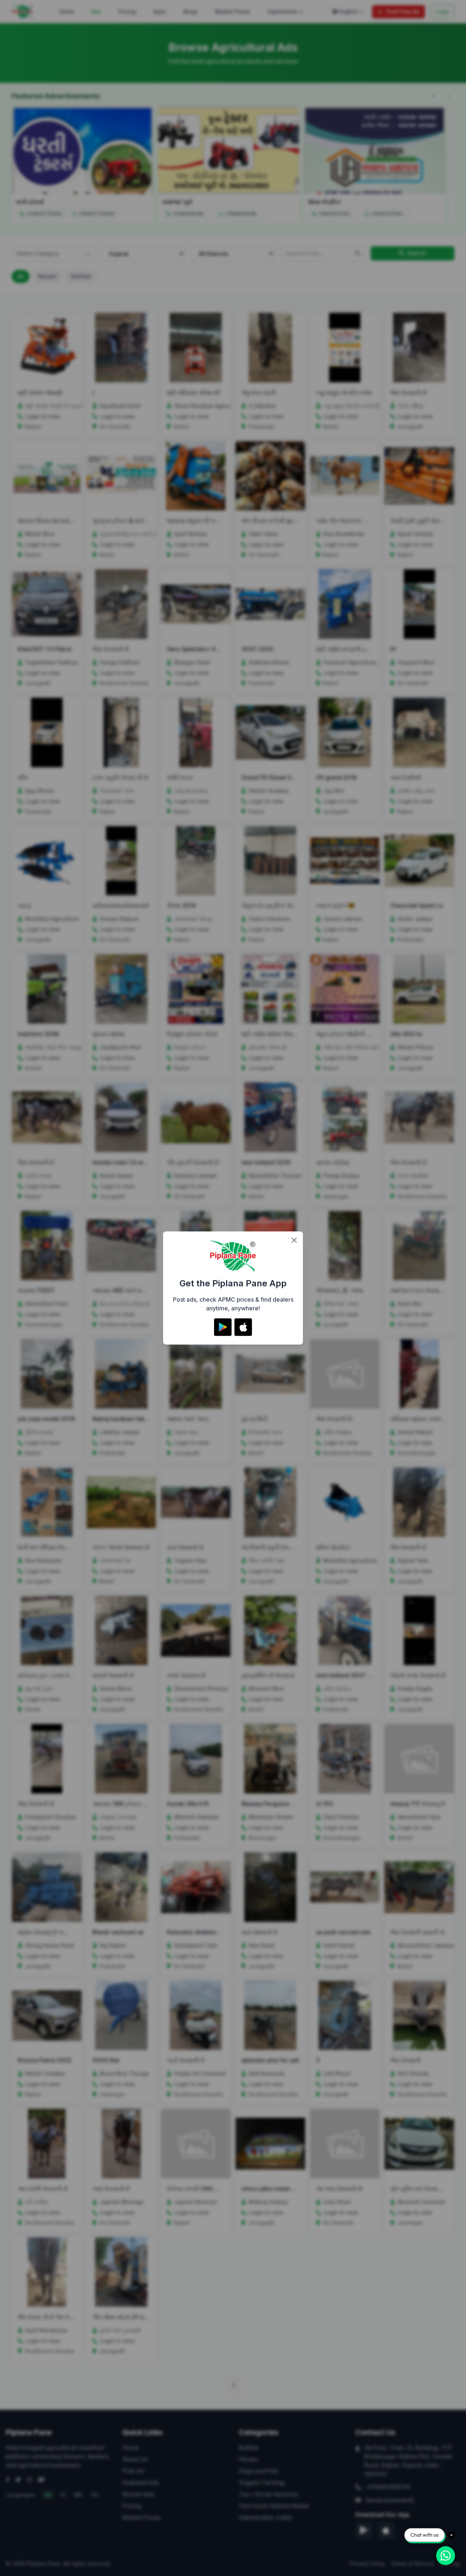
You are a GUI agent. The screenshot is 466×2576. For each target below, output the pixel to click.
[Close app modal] (294, 1240)
